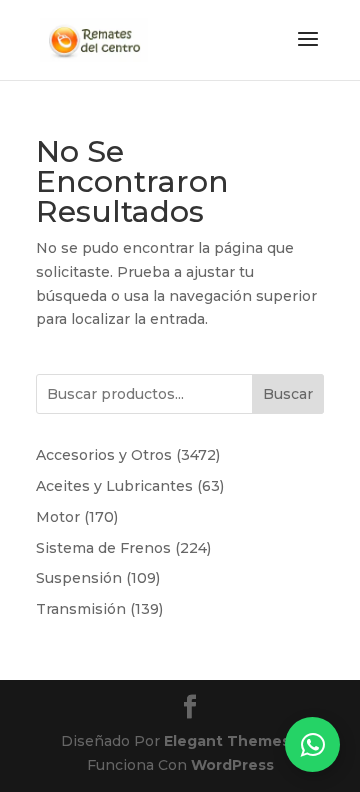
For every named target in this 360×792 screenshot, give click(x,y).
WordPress (232, 765)
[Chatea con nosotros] (312, 744)
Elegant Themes (227, 741)
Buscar (288, 394)
